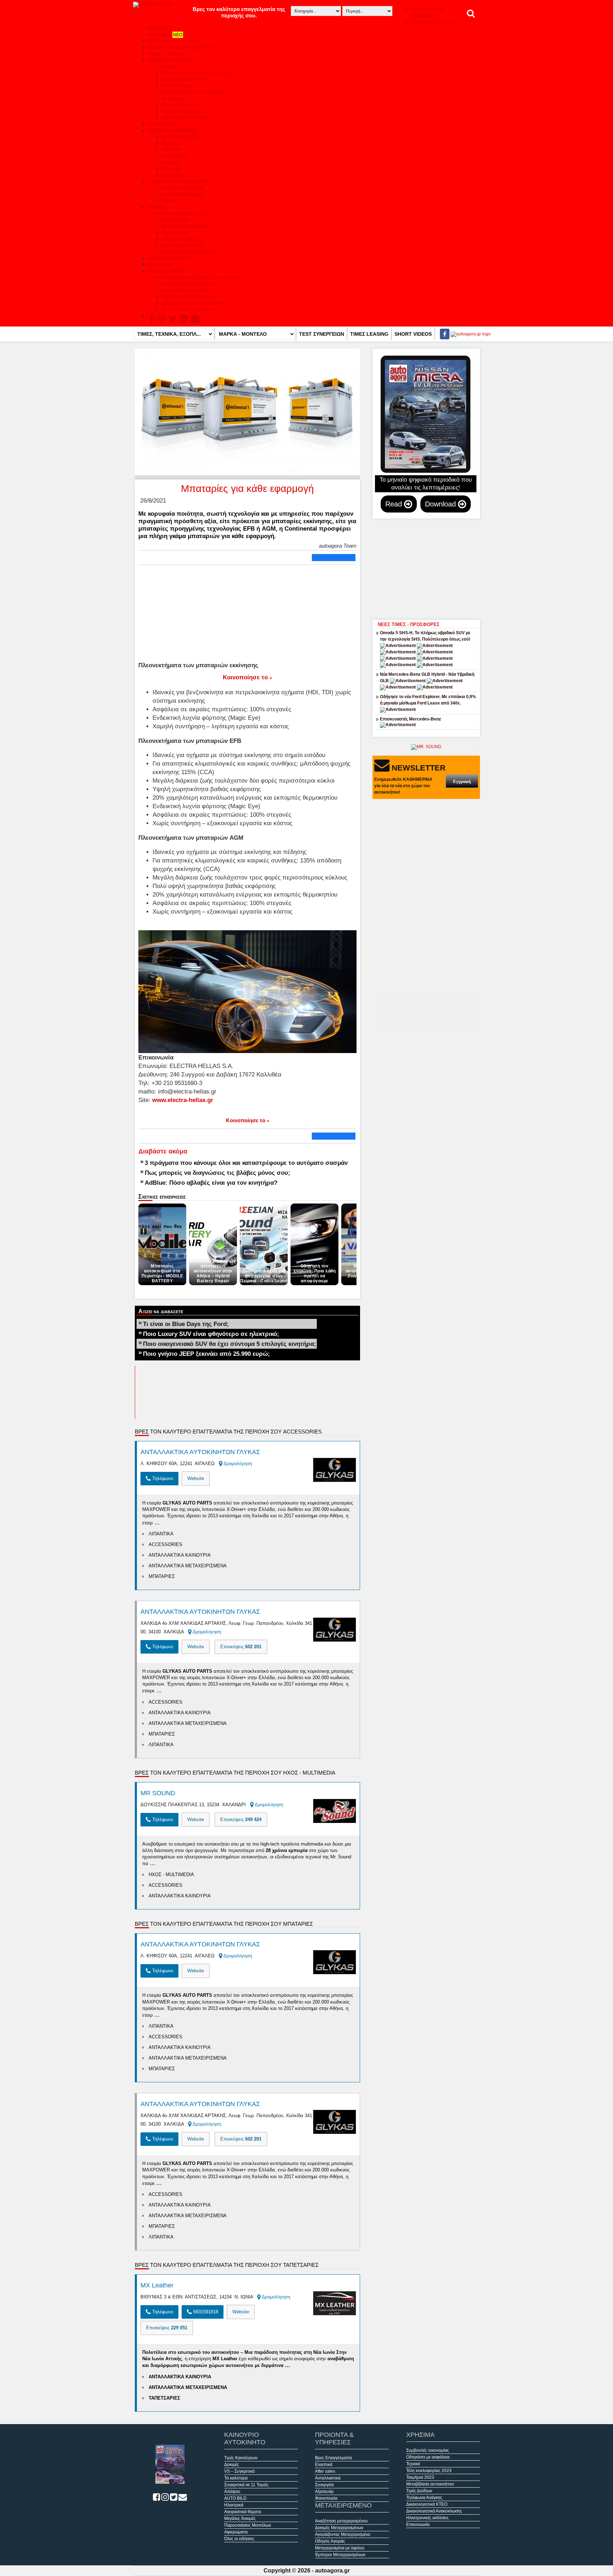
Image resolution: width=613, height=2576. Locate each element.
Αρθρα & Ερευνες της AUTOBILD (193, 92)
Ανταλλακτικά (174, 156)
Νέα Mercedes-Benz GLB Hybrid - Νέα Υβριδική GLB (427, 678)
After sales (172, 150)
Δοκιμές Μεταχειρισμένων (186, 290)
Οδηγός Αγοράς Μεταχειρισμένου (193, 303)
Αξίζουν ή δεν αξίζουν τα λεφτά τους (181, 48)
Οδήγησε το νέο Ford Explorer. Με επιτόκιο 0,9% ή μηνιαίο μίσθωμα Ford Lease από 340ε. (428, 700)
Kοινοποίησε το (247, 677)
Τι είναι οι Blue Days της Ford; (186, 1324)
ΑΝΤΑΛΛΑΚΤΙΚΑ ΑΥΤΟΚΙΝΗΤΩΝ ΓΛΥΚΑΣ (200, 1452)
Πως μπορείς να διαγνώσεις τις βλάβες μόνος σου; (217, 1173)
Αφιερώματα (236, 2532)
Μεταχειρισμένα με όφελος (340, 2548)
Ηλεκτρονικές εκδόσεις (169, 258)
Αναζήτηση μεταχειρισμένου (188, 284)
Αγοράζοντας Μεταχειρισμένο (189, 297)
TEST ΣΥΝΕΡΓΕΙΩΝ (322, 334)
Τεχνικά (168, 201)
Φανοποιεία (173, 175)
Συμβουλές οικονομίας (183, 188)
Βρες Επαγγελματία (180, 137)
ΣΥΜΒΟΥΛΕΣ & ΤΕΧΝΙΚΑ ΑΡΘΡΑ (179, 182)
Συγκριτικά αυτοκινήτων (184, 80)
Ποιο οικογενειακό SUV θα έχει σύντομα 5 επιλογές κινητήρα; (230, 1344)
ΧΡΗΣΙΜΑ (157, 207)
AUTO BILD (235, 2498)
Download (441, 504)
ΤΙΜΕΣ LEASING (369, 334)
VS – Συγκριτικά (239, 2471)
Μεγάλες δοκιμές (177, 86)
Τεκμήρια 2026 (175, 220)
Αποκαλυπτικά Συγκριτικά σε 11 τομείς (198, 73)
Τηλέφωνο (162, 1478)
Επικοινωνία (159, 265)
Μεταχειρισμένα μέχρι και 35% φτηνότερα (201, 278)
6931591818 (205, 2312)
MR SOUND (158, 1793)
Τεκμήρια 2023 (420, 2477)
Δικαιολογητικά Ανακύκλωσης (189, 252)
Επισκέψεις (241, 1647)
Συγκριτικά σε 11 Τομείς (246, 2485)
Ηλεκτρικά (234, 2505)
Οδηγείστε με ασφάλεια (183, 194)
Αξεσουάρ (171, 169)
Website (196, 1478)
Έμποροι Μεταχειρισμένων (187, 309)
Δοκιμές (169, 67)
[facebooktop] (443, 334)
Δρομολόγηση (237, 1464)
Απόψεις (232, 2492)
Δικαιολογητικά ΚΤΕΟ (182, 246)
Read (395, 504)
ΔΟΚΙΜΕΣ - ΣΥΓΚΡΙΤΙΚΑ (170, 60)
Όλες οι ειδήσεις (162, 124)
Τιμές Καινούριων (241, 2458)
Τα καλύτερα (173, 99)
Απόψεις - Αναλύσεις (167, 54)
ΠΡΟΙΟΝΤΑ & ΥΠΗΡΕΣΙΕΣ (172, 131)
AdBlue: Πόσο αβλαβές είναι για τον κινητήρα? (211, 1183)
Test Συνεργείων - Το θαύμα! (174, 41)
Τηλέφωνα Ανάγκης (180, 239)
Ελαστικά (170, 143)
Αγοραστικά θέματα (180, 105)
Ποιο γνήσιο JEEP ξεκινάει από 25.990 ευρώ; (206, 1354)
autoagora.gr (332, 2570)
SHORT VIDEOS (413, 334)
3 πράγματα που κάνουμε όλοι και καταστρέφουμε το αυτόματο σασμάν (246, 1163)
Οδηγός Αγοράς (330, 2541)
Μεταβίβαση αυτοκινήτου (185, 226)
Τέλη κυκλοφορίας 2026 (184, 214)
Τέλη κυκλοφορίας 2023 (429, 2471)
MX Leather (157, 2285)
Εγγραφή (462, 781)
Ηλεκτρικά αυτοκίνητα (182, 111)
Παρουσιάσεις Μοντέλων (185, 118)
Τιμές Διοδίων (174, 233)
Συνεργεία (171, 163)
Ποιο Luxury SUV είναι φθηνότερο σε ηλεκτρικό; (211, 1334)
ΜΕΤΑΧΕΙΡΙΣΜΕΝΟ (166, 271)
